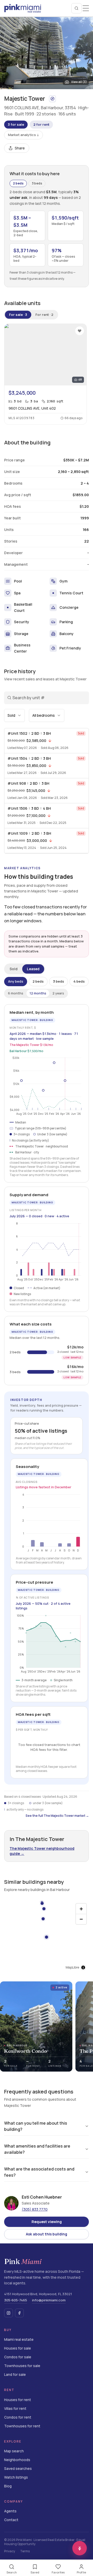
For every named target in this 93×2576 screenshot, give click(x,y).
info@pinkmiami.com (49, 2300)
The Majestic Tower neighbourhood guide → (42, 1851)
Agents (10, 2511)
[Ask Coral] (80, 2548)
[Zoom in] (81, 1909)
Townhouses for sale (22, 2366)
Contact (11, 2520)
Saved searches (18, 2469)
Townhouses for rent (22, 2426)
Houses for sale (18, 2348)
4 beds (79, 981)
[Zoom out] (81, 1919)
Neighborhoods (17, 2460)
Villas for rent (15, 2409)
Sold (14, 969)
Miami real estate (19, 2340)
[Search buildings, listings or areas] (76, 8)
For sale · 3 (18, 315)
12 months (38, 993)
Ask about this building (47, 2234)
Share (20, 148)
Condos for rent (18, 2417)
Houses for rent (18, 2400)
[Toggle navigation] (86, 8)
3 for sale (16, 124)
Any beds (16, 981)
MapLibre (72, 1967)
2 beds (18, 183)
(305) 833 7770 (35, 2209)
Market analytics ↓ (24, 135)
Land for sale (15, 2375)
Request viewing (47, 2222)
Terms (25, 2551)
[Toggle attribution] (83, 1967)
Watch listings (16, 2477)
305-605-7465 (16, 2300)
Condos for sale (18, 2357)
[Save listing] (80, 331)
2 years (58, 993)
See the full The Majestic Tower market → (57, 1816)
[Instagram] (9, 2313)
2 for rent (41, 124)
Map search (14, 2451)
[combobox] (14, 715)
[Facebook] (19, 2313)
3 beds (37, 183)
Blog (8, 2486)
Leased (33, 969)
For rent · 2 (44, 315)
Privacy (10, 2551)
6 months (16, 993)
